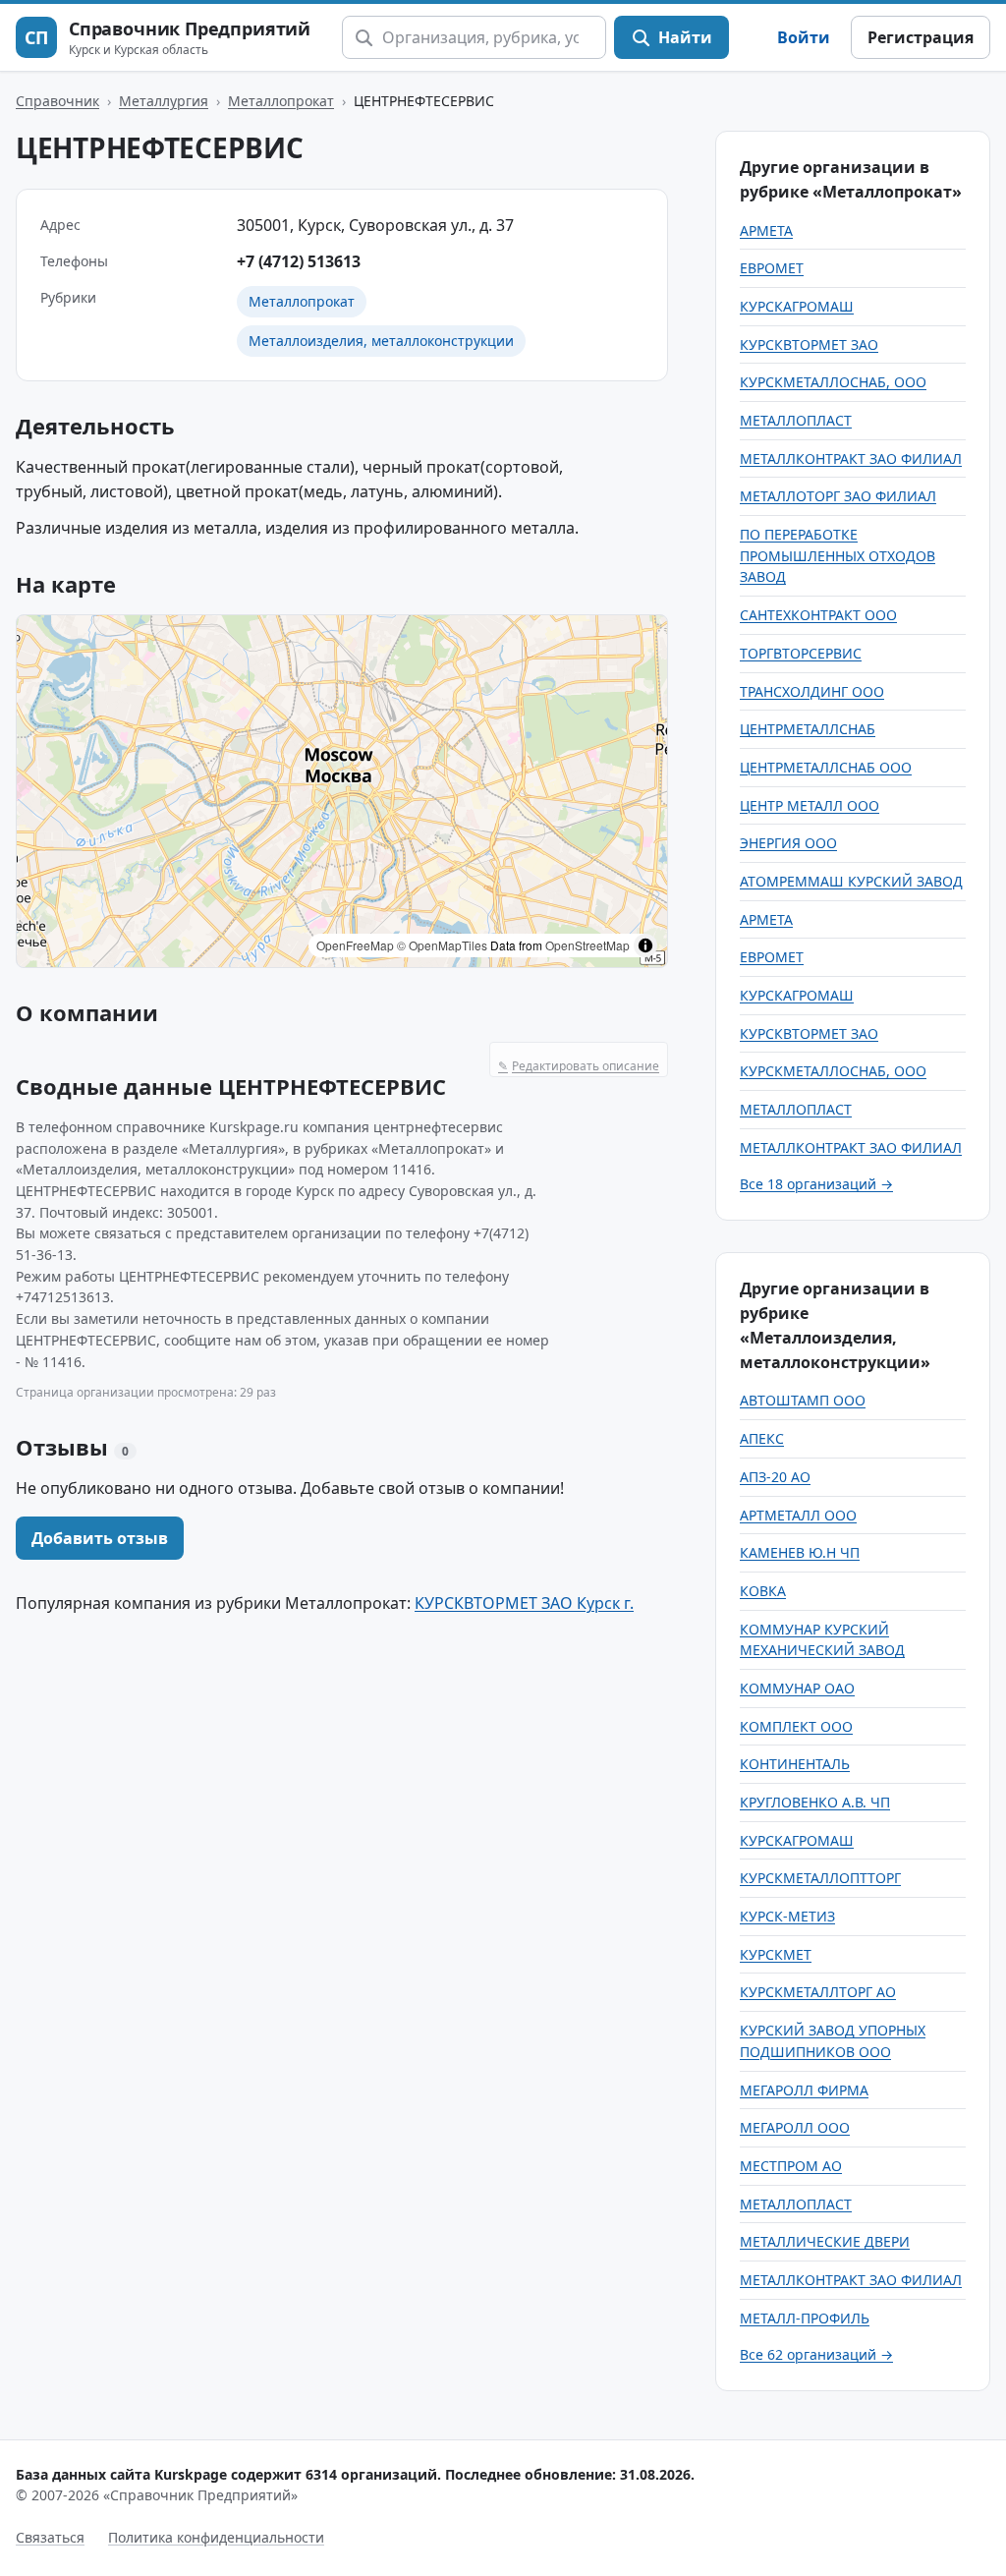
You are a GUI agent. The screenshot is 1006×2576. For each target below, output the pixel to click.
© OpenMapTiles (442, 945)
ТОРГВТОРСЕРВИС (801, 653)
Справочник (57, 101)
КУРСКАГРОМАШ (797, 306)
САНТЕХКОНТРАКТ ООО (818, 615)
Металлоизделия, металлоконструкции (381, 341)
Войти (804, 37)
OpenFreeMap (355, 945)
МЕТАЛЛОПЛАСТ (796, 420)
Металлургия (164, 101)
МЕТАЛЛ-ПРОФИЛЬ (805, 2318)
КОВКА (763, 1591)
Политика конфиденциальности (216, 2537)
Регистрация (921, 37)
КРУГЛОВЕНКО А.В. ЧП (815, 1802)
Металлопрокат (281, 101)
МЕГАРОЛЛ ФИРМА (804, 2090)
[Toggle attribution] (645, 945)
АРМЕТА (766, 230)
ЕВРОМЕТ (772, 268)
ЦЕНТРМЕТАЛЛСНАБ (808, 729)
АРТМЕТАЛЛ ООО (798, 1515)
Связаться (50, 2537)
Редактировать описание (579, 1066)
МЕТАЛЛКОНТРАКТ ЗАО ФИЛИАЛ (851, 458)
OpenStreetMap (587, 945)
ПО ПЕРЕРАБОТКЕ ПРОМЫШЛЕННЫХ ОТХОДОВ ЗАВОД (838, 555)
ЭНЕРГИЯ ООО (788, 843)
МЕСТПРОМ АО (791, 2166)
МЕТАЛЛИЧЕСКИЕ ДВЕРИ (825, 2241)
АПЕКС (762, 1438)
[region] (342, 791)
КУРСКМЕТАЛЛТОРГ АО (818, 1992)
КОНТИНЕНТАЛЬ (795, 1764)
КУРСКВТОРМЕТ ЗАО (809, 344)
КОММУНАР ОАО (797, 1688)
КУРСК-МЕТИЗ (787, 1916)
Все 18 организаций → (816, 1184)
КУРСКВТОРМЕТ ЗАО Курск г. (524, 1603)
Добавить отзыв (100, 1538)
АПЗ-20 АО (775, 1477)
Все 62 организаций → (816, 2354)
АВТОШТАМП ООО (803, 1400)
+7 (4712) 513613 (299, 261)
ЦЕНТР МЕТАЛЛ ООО (810, 805)
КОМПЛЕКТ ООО (796, 1726)
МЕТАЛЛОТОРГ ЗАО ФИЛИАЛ (838, 496)
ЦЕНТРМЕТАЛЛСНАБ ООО (826, 767)
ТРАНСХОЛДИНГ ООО (812, 691)
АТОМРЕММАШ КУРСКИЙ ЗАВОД (851, 881)
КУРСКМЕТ (776, 1954)
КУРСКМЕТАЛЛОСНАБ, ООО (833, 382)
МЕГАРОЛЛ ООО (795, 2127)
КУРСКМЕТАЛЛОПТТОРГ (820, 1878)
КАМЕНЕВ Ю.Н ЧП (800, 1552)
